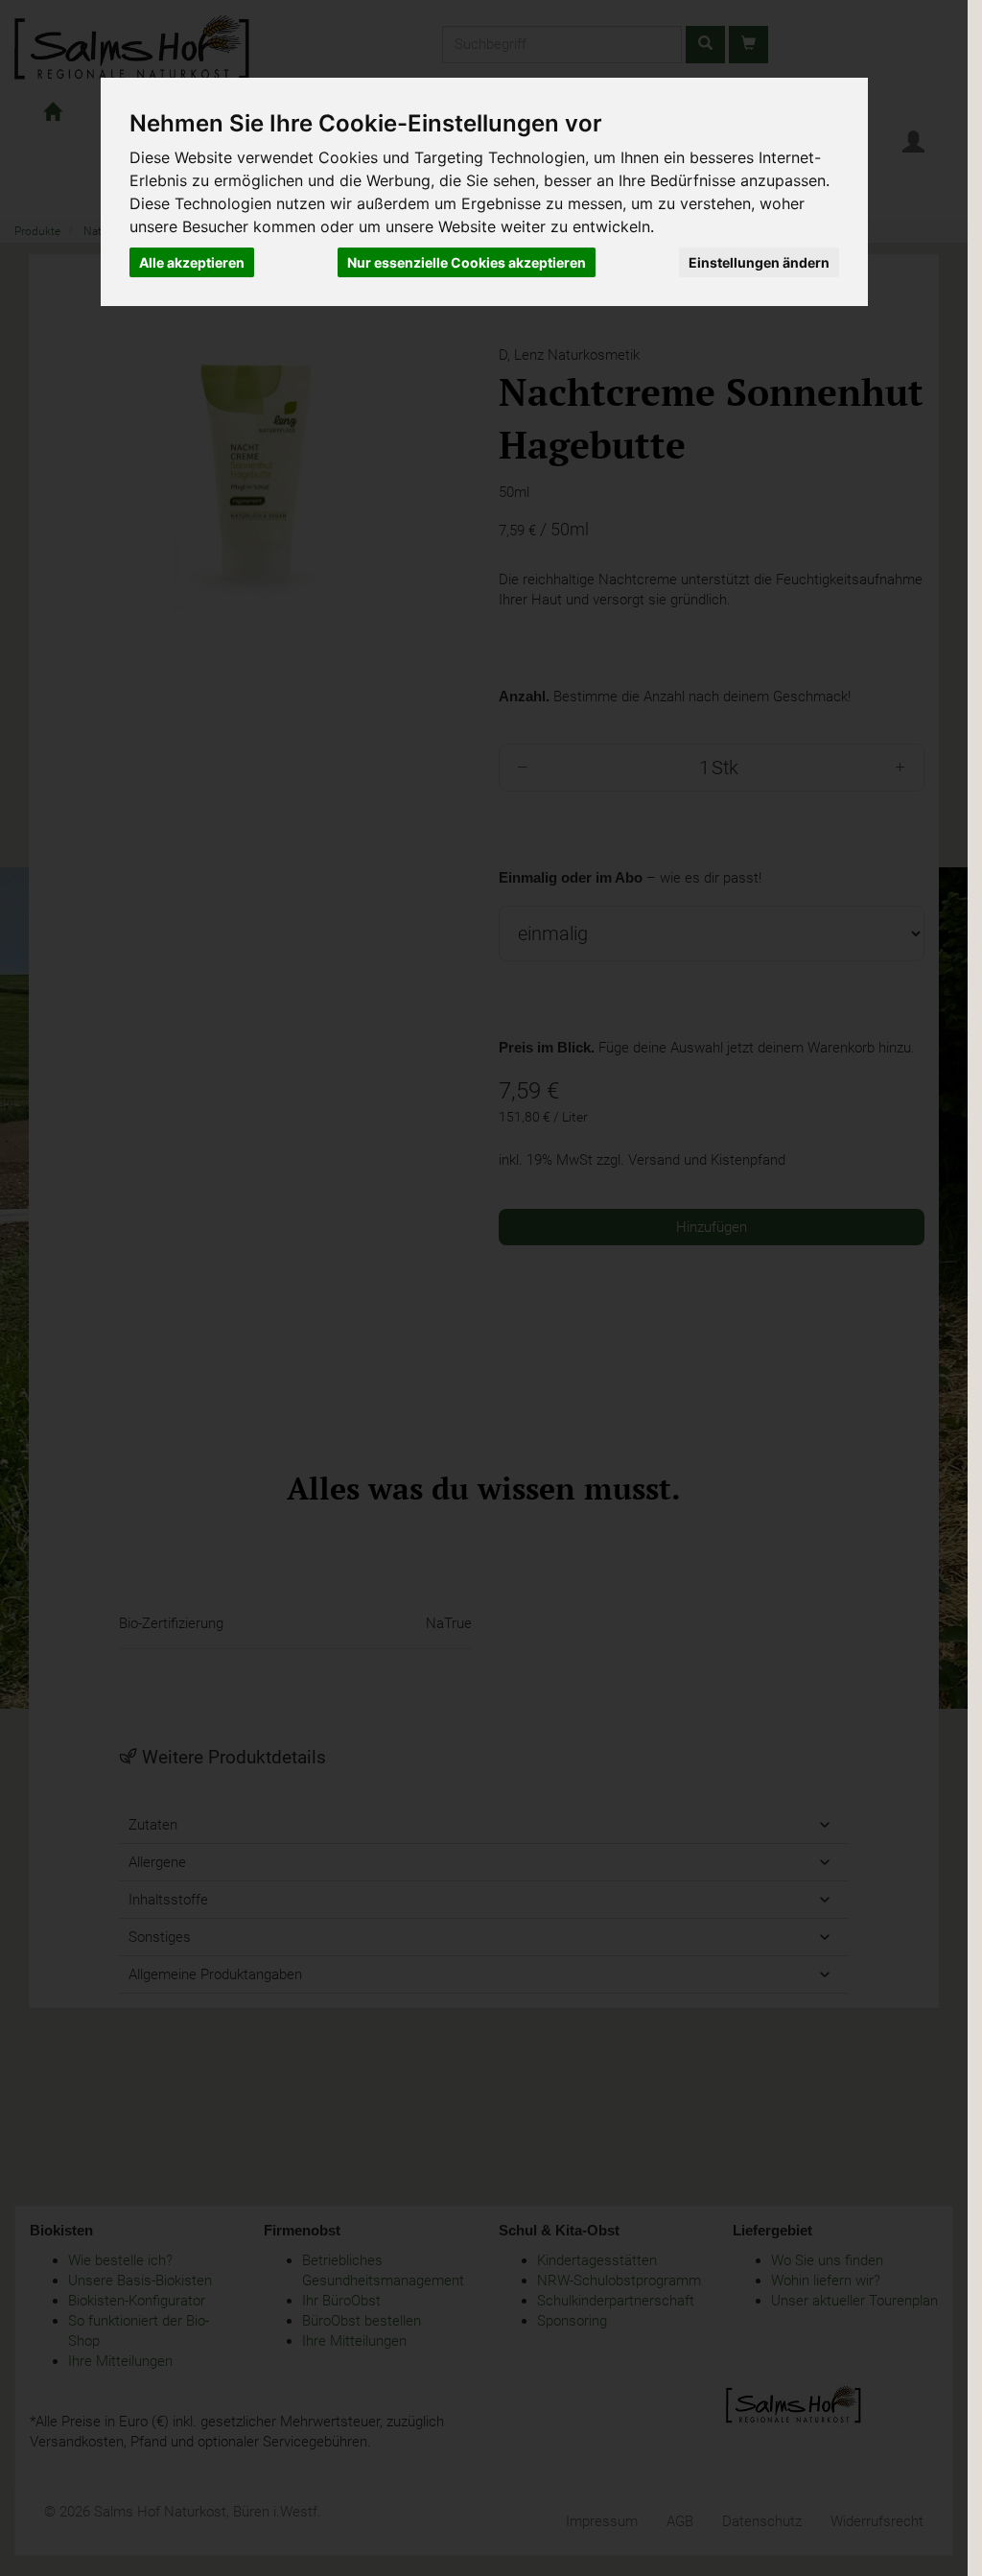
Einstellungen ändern (759, 262)
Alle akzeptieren (192, 262)
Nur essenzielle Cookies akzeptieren (467, 262)
